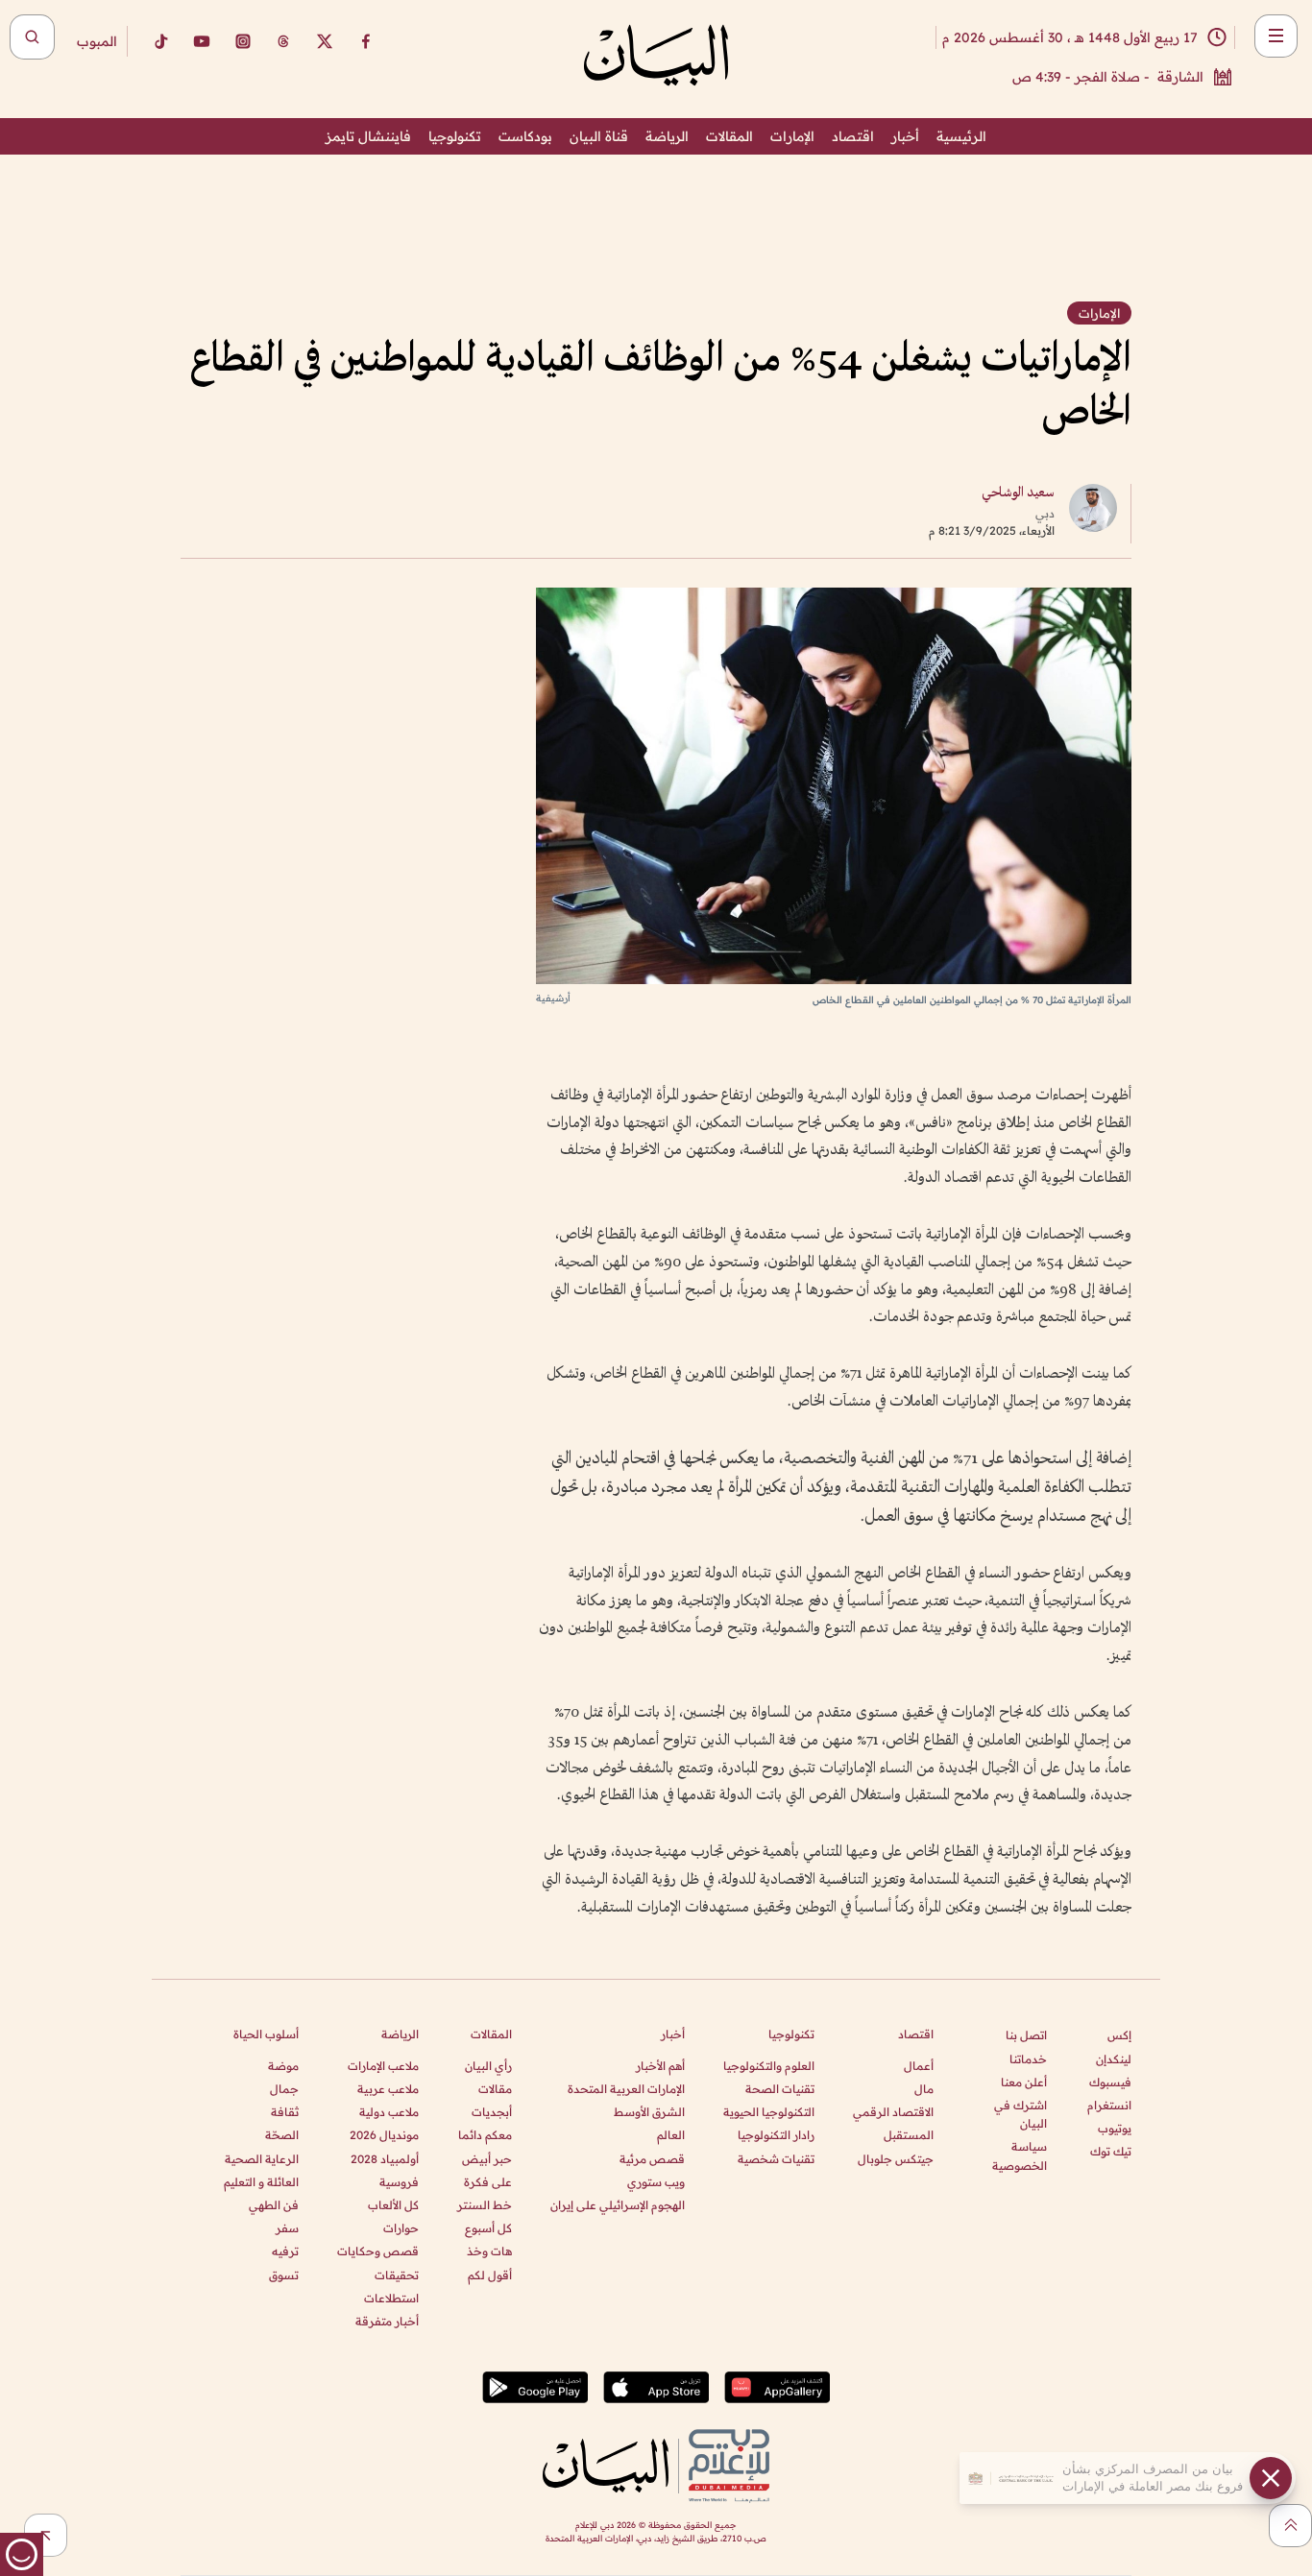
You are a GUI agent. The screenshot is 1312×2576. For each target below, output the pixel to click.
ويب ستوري (656, 2182)
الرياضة (667, 136)
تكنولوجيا (455, 136)
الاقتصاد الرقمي (893, 2112)
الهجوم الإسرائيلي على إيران (618, 2205)
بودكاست (525, 136)
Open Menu (1276, 36)
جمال (284, 2089)
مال (924, 2089)
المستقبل (909, 2135)
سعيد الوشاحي (1018, 493)
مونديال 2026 (384, 2135)
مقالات (495, 2089)
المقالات (729, 136)
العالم (671, 2135)
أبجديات (492, 2112)
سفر (287, 2228)
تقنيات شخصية (776, 2159)
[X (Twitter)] (325, 41)
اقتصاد (853, 136)
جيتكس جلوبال (896, 2159)
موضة (283, 2066)
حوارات (401, 2228)
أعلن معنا (1024, 2082)
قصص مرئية (652, 2159)
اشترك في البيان (1020, 2114)
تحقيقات (397, 2275)
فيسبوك (1110, 2082)
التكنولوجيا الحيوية (769, 2112)
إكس (1119, 2035)
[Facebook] (366, 41)
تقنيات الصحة (780, 2089)
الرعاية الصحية (262, 2159)
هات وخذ (489, 2251)
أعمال (919, 2066)
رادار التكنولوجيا (776, 2135)
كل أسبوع (488, 2228)
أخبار (905, 136)
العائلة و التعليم (261, 2182)
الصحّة (282, 2135)
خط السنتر (485, 2205)
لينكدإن (1114, 2059)
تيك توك (1111, 2151)
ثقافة (285, 2112)
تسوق (284, 2275)
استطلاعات (391, 2298)
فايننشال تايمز (368, 136)
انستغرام (1109, 2105)
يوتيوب (1115, 2128)
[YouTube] (202, 41)
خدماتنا (1028, 2059)
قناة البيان (599, 136)
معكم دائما (485, 2135)
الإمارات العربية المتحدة (626, 2089)
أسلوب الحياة (266, 2034)
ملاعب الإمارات (383, 2066)
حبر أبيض (487, 2159)
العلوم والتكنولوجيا (769, 2066)
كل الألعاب (393, 2205)
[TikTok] (160, 41)
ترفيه (285, 2251)
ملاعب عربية (388, 2089)
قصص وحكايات (378, 2251)
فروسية (399, 2182)
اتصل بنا (1026, 2035)
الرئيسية (961, 136)
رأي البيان (488, 2066)
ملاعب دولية (389, 2112)
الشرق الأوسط (649, 2112)
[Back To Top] (1290, 2526)
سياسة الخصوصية (1020, 2155)
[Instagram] (243, 41)
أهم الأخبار (660, 2066)
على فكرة (488, 2182)
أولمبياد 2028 (385, 2159)
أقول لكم (490, 2275)
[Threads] (283, 41)
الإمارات (792, 136)
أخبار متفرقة (387, 2321)
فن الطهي (274, 2205)
